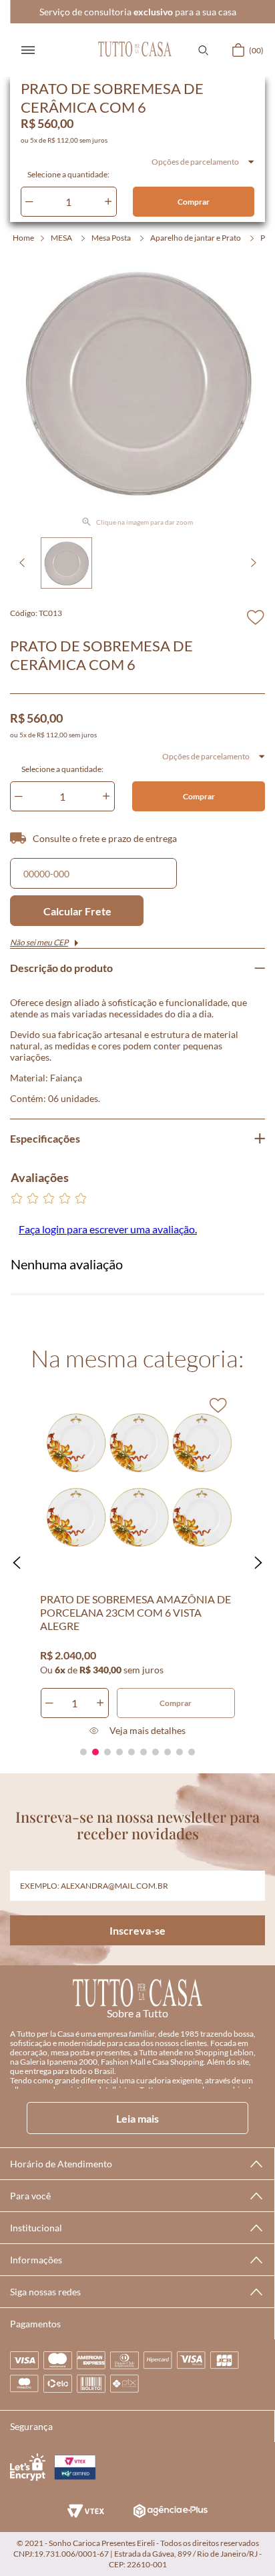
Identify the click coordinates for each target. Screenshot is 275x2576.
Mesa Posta (111, 238)
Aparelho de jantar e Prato (196, 238)
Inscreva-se (137, 1930)
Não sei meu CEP (39, 942)
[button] (203, 50)
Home (23, 238)
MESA (61, 238)
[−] (29, 202)
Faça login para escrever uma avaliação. (108, 1229)
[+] (108, 202)
